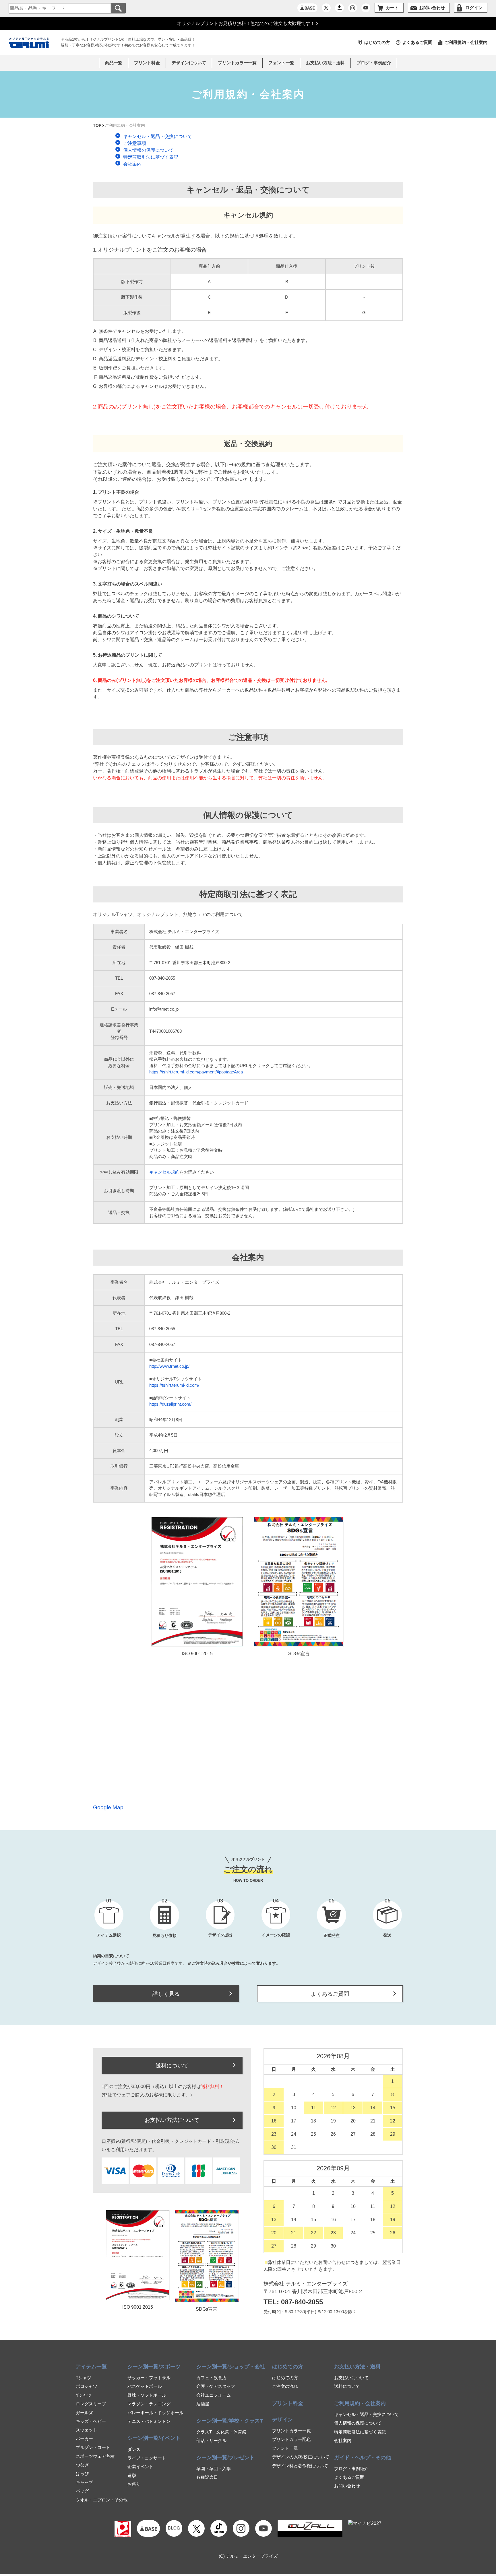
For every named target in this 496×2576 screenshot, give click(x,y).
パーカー (84, 2439)
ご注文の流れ (285, 2386)
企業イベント (140, 2467)
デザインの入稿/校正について (301, 2457)
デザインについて (189, 63)
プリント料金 (147, 63)
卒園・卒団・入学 (214, 2469)
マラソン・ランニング (149, 2404)
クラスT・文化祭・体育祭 (221, 2432)
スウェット (87, 2430)
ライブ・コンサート (147, 2458)
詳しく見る (166, 1994)
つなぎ (82, 2465)
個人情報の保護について (358, 2423)
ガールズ (84, 2413)
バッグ (82, 2491)
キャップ (84, 2482)
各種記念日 (207, 2477)
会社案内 (343, 2440)
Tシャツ (84, 2378)
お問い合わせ (347, 2486)
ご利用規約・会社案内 (466, 42)
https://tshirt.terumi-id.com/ (174, 1385)
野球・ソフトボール (147, 2395)
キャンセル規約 (164, 1172)
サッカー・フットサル (149, 2378)
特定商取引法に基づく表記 (360, 2432)
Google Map (108, 1807)
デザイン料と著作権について (300, 2466)
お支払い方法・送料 (325, 63)
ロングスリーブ (91, 2404)
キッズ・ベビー (91, 2421)
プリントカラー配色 (291, 2439)
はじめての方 (377, 42)
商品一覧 (114, 63)
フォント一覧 (285, 2448)
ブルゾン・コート (93, 2447)
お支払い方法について (172, 2120)
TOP (97, 125)
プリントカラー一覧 (291, 2431)
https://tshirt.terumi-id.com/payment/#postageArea (196, 1072)
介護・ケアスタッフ (216, 2386)
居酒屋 (203, 2404)
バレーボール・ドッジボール (155, 2413)
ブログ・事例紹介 (374, 63)
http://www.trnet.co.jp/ (169, 1366)
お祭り (134, 2484)
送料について (172, 2065)
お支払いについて (351, 2378)
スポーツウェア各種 (95, 2456)
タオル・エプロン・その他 (102, 2500)
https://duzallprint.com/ (170, 1404)
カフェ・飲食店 (211, 2378)
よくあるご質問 (417, 42)
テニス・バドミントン (149, 2421)
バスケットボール (145, 2386)
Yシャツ (84, 2395)
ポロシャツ (87, 2386)
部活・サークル (211, 2440)
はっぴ (82, 2473)
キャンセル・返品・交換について (366, 2414)
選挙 (132, 2475)
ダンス (134, 2449)
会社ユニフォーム (214, 2395)
